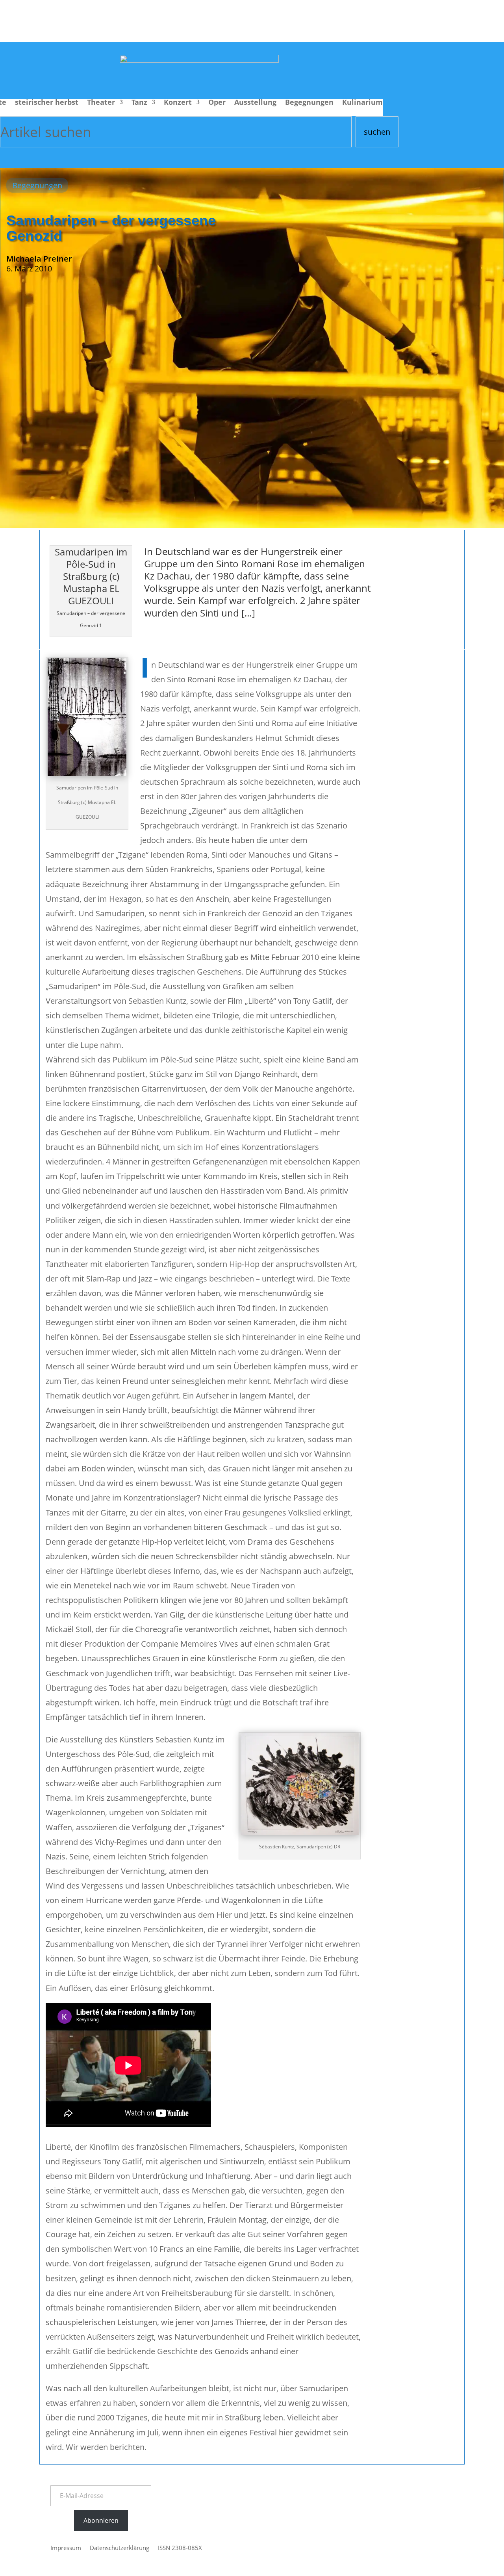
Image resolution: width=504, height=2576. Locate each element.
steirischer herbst (47, 103)
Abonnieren (101, 2520)
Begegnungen (309, 103)
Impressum (66, 2548)
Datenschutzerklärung (120, 2548)
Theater (101, 103)
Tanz (139, 103)
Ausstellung (255, 103)
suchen (377, 132)
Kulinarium (362, 103)
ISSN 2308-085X (180, 2548)
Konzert (178, 103)
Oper (217, 103)
